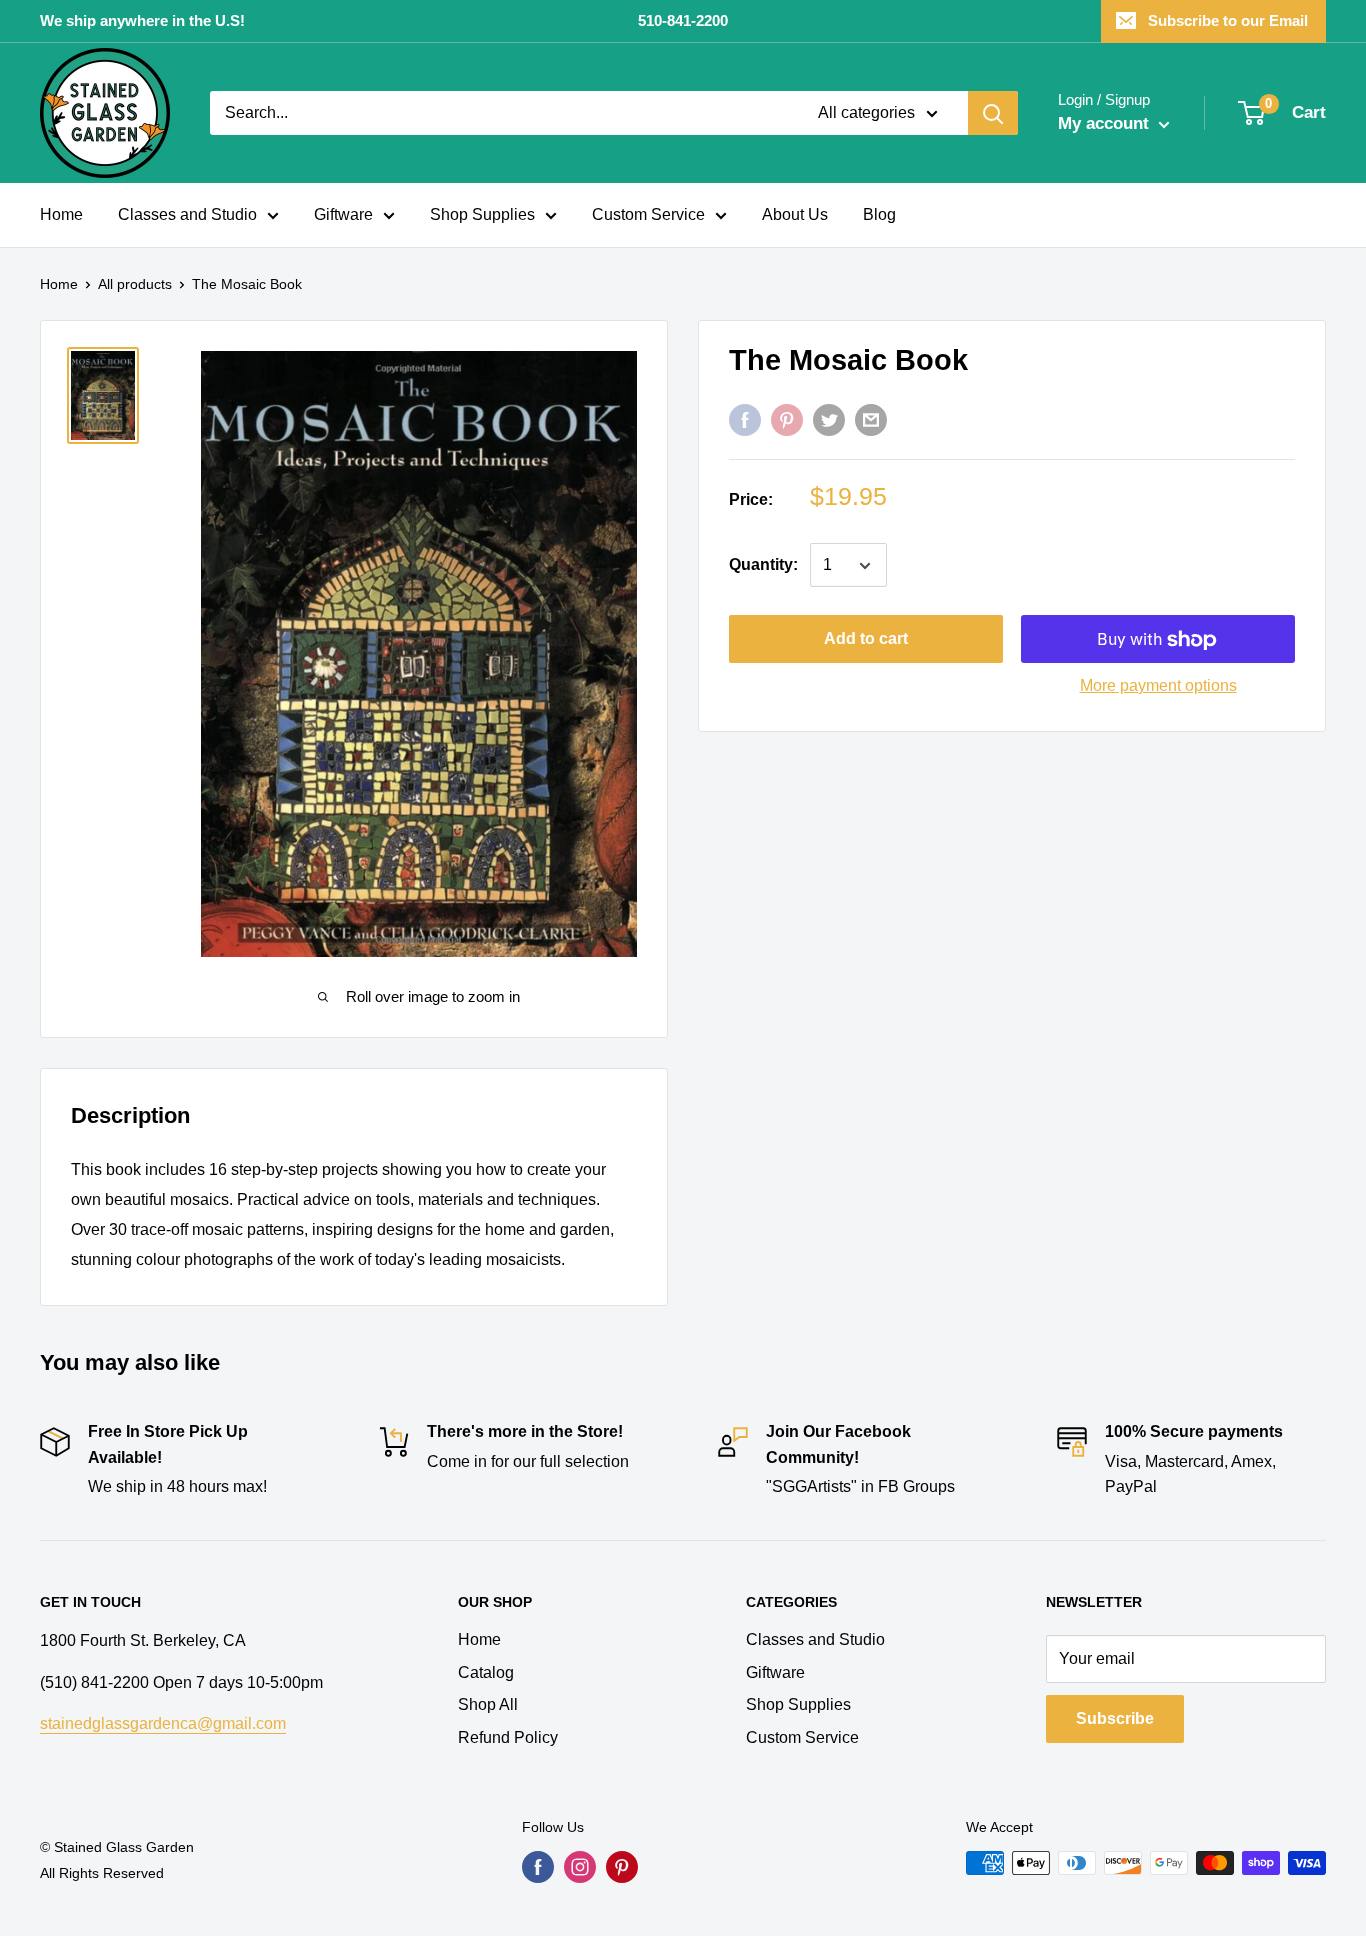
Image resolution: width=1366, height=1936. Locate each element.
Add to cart (866, 639)
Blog (879, 214)
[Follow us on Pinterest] (622, 1867)
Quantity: (763, 565)
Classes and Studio (187, 214)
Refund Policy (508, 1737)
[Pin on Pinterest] (787, 420)
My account (1106, 123)
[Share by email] (871, 420)
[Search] (993, 113)
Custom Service (648, 214)
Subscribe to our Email (1228, 20)
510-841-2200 (683, 20)
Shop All (488, 1704)
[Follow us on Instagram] (580, 1867)
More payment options (1158, 686)
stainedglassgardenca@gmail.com (163, 1723)
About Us (795, 214)
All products (135, 284)
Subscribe (1115, 1718)
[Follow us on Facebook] (538, 1867)
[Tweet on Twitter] (829, 420)
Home (61, 214)
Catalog (486, 1672)
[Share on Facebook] (745, 420)
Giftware (343, 214)
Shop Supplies (482, 214)
